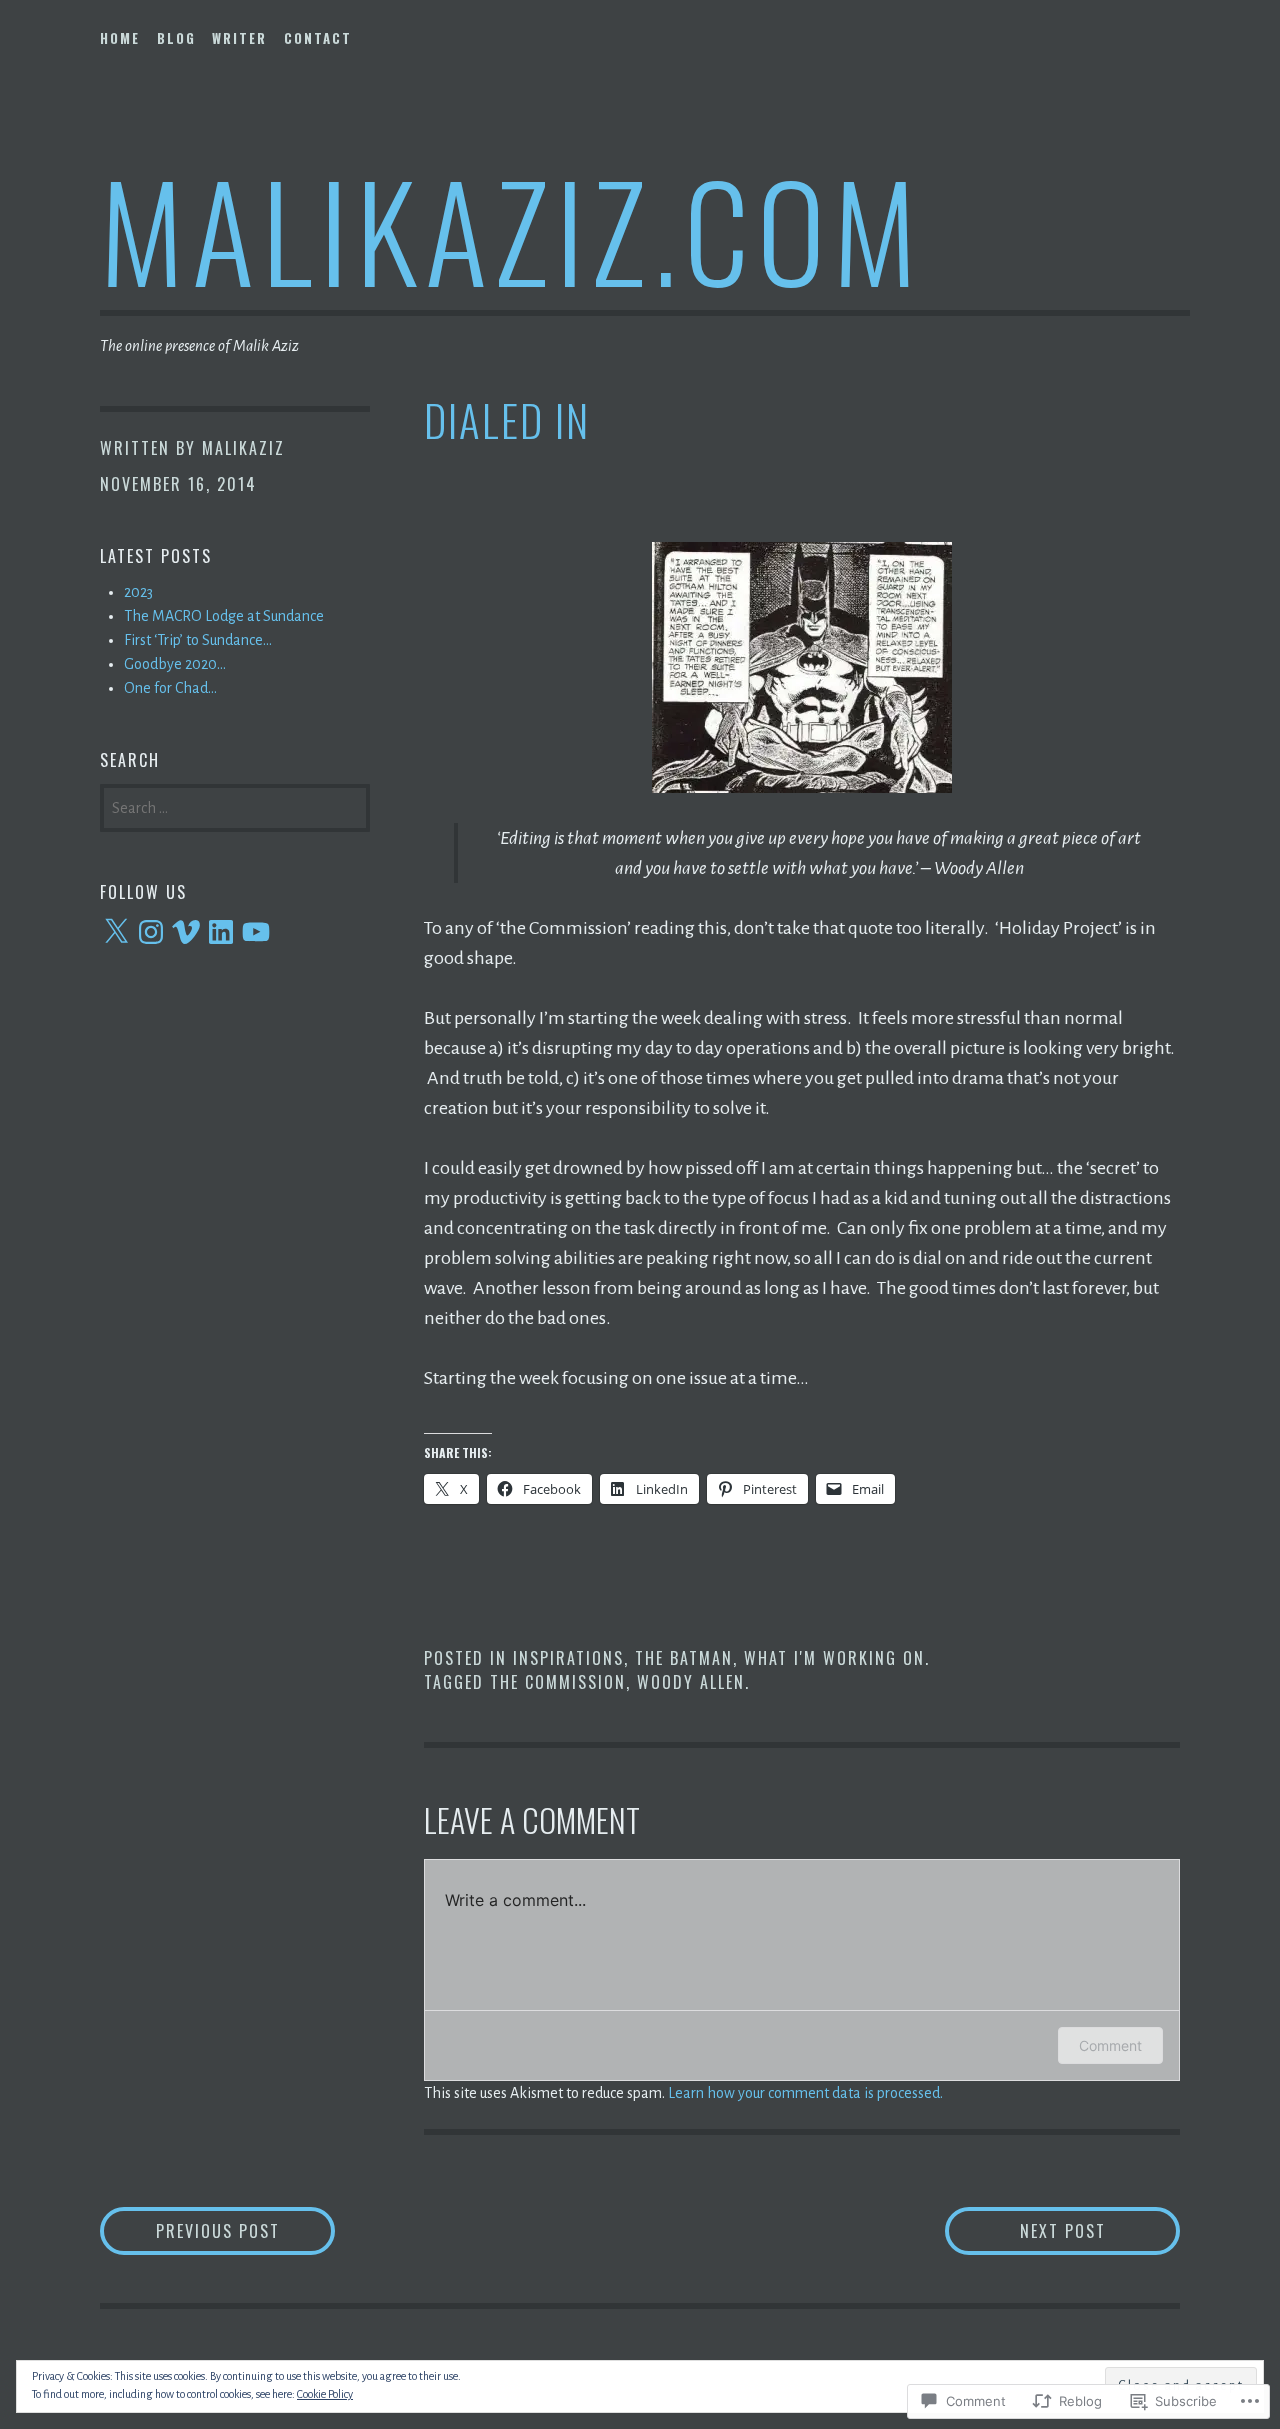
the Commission (558, 1682)
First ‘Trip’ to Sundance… (198, 640)
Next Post (1025, 2230)
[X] (116, 932)
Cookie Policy (325, 2394)
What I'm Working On (834, 1658)
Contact (318, 38)
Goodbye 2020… (175, 664)
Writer (239, 38)
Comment (1110, 2045)
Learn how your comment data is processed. (805, 2093)
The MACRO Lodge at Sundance (224, 616)
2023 (138, 592)
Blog (176, 38)
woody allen (691, 1682)
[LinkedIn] (221, 932)
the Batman (684, 1658)
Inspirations (568, 1658)
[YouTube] (256, 932)
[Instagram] (151, 932)
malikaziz (243, 448)
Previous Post (190, 2230)
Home (120, 38)
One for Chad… (170, 688)
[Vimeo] (186, 932)
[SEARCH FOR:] (235, 806)
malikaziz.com (512, 228)
